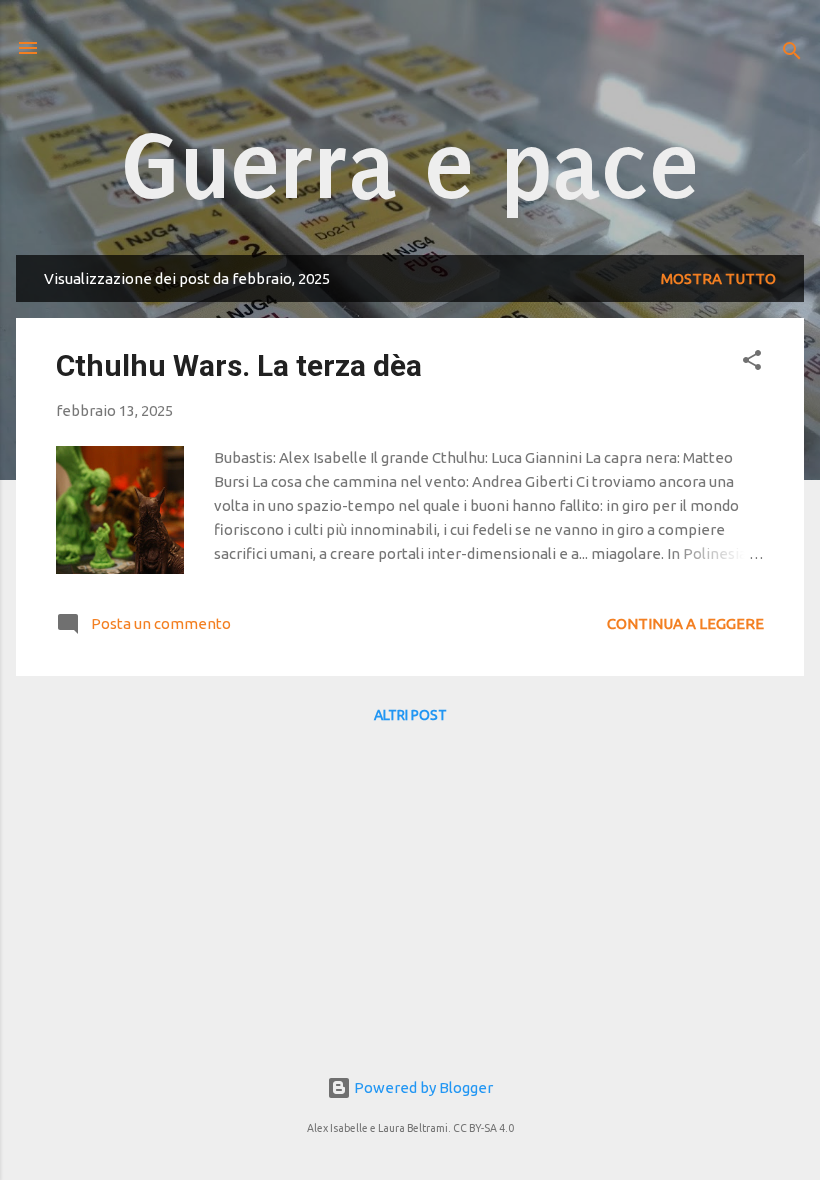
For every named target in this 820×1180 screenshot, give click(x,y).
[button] (752, 363)
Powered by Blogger (422, 1087)
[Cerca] (792, 54)
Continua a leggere (685, 623)
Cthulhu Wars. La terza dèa (239, 365)
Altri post (410, 715)
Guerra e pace (410, 166)
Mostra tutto (718, 278)
